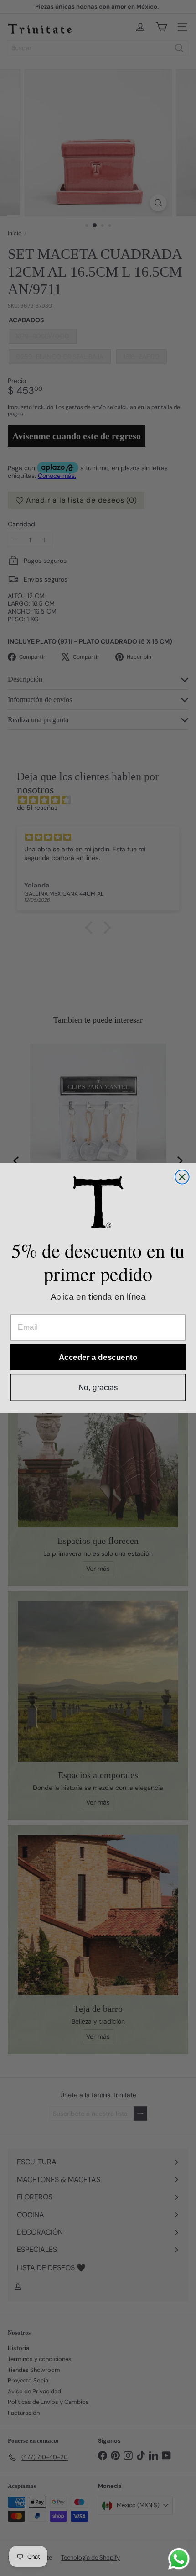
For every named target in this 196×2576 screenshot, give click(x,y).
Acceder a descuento (98, 1357)
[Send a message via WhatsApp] (179, 2559)
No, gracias (98, 1387)
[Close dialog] (182, 1177)
